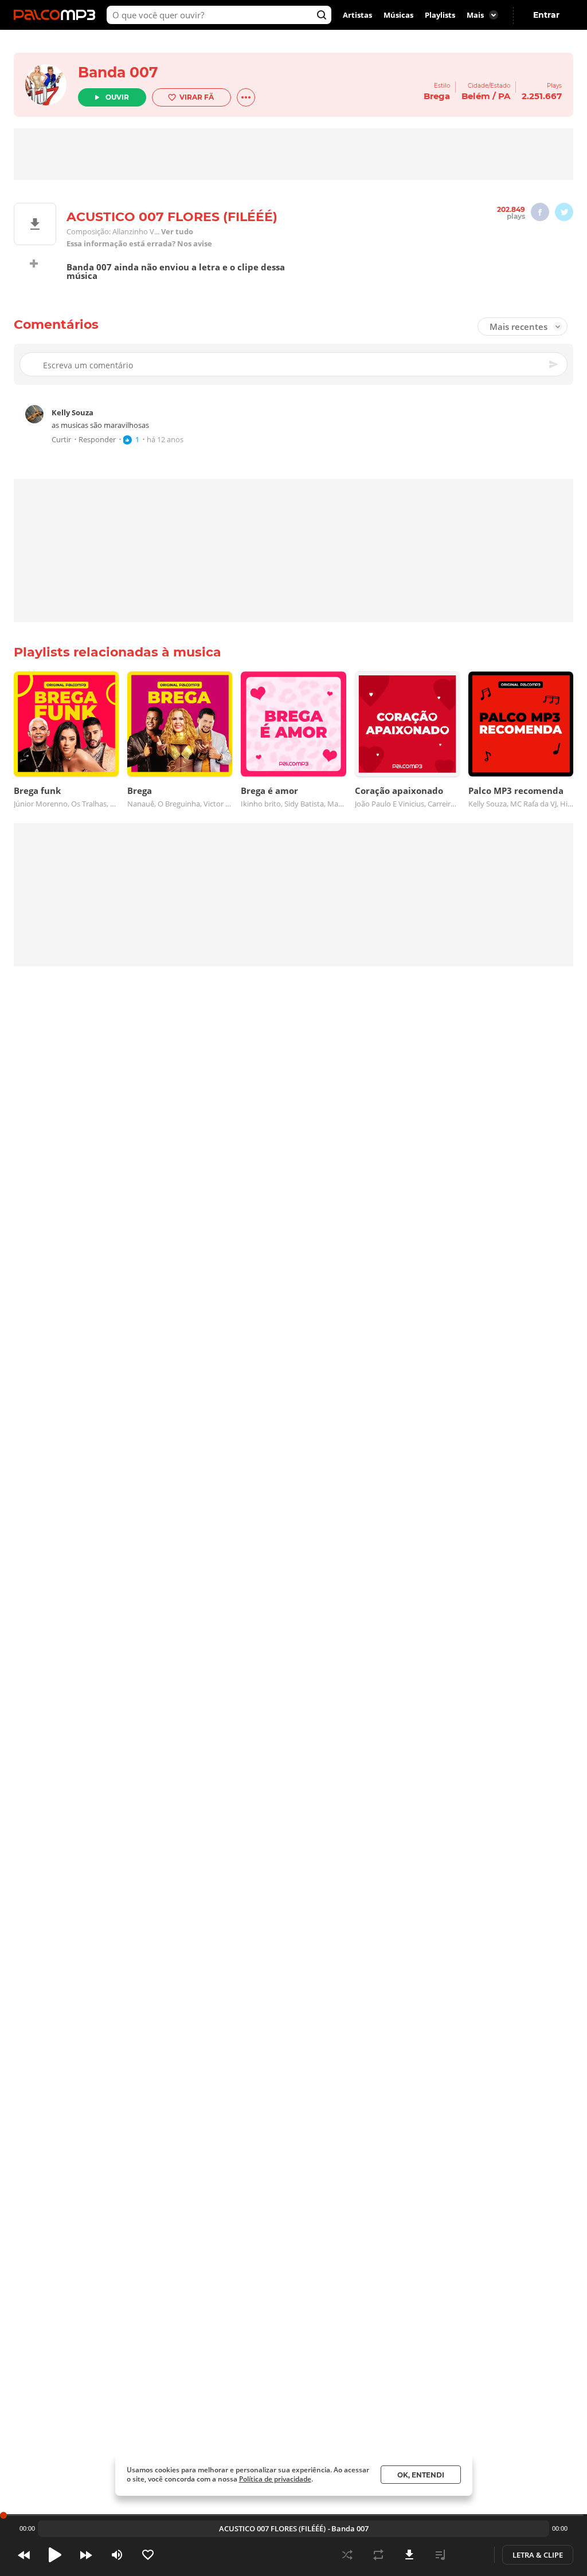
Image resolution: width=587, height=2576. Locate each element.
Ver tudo (177, 232)
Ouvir (117, 97)
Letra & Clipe (538, 2555)
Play (55, 2555)
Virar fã (197, 97)
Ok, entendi (421, 2475)
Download (409, 2555)
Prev (24, 2555)
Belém (476, 96)
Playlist (440, 2555)
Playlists (440, 15)
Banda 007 (118, 72)
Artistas (357, 15)
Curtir (61, 440)
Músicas (398, 15)
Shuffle (347, 2555)
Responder (97, 440)
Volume (117, 2555)
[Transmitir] (471, 2555)
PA (504, 96)
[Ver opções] (246, 97)
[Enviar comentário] (554, 364)
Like (148, 2555)
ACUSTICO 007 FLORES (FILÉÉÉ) (272, 2528)
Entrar (546, 15)
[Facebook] (540, 212)
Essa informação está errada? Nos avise (139, 244)
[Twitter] (564, 212)
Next (86, 2555)
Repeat (378, 2555)
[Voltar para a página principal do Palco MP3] (57, 15)
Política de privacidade (275, 2479)
